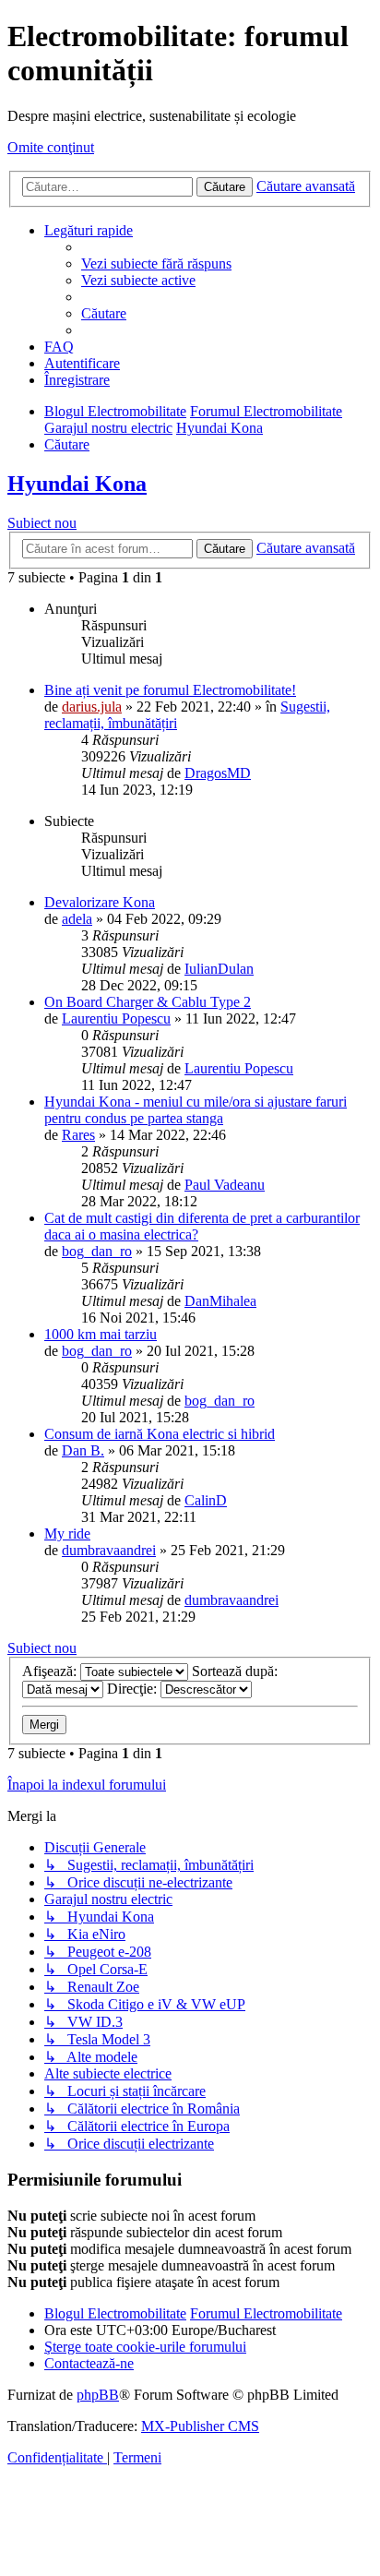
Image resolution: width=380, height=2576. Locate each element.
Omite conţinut (51, 147)
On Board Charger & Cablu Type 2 (148, 1002)
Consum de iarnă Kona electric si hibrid (160, 1434)
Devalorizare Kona (100, 902)
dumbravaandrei (109, 1550)
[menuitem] (156, 264)
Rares (78, 1135)
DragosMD (218, 773)
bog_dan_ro (97, 1251)
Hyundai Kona (77, 484)
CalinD (206, 1500)
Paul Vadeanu (225, 1185)
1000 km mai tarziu (101, 1334)
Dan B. (83, 1450)
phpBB (98, 2395)
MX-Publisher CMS (200, 2426)
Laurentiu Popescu (116, 1018)
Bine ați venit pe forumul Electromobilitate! (170, 690)
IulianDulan (219, 969)
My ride (67, 1534)
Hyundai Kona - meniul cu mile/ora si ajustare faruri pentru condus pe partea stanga (196, 1110)
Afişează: (51, 1671)
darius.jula (92, 707)
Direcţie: (134, 1689)
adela (77, 919)
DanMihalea (220, 1301)
